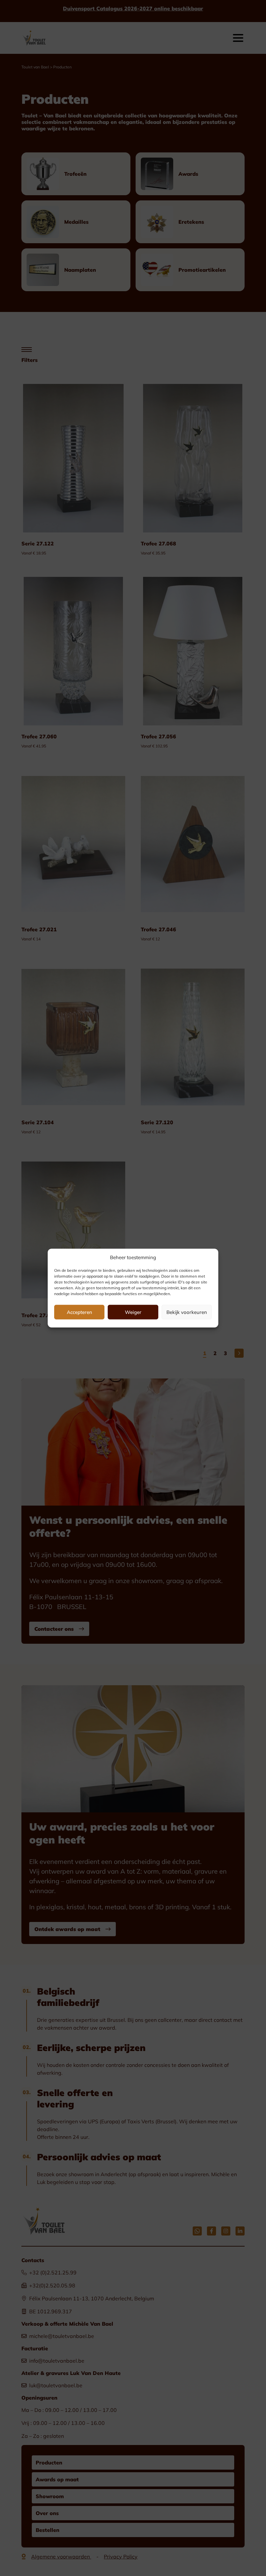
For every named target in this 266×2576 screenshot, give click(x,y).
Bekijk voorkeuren (187, 1312)
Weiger (133, 1312)
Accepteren (79, 1312)
